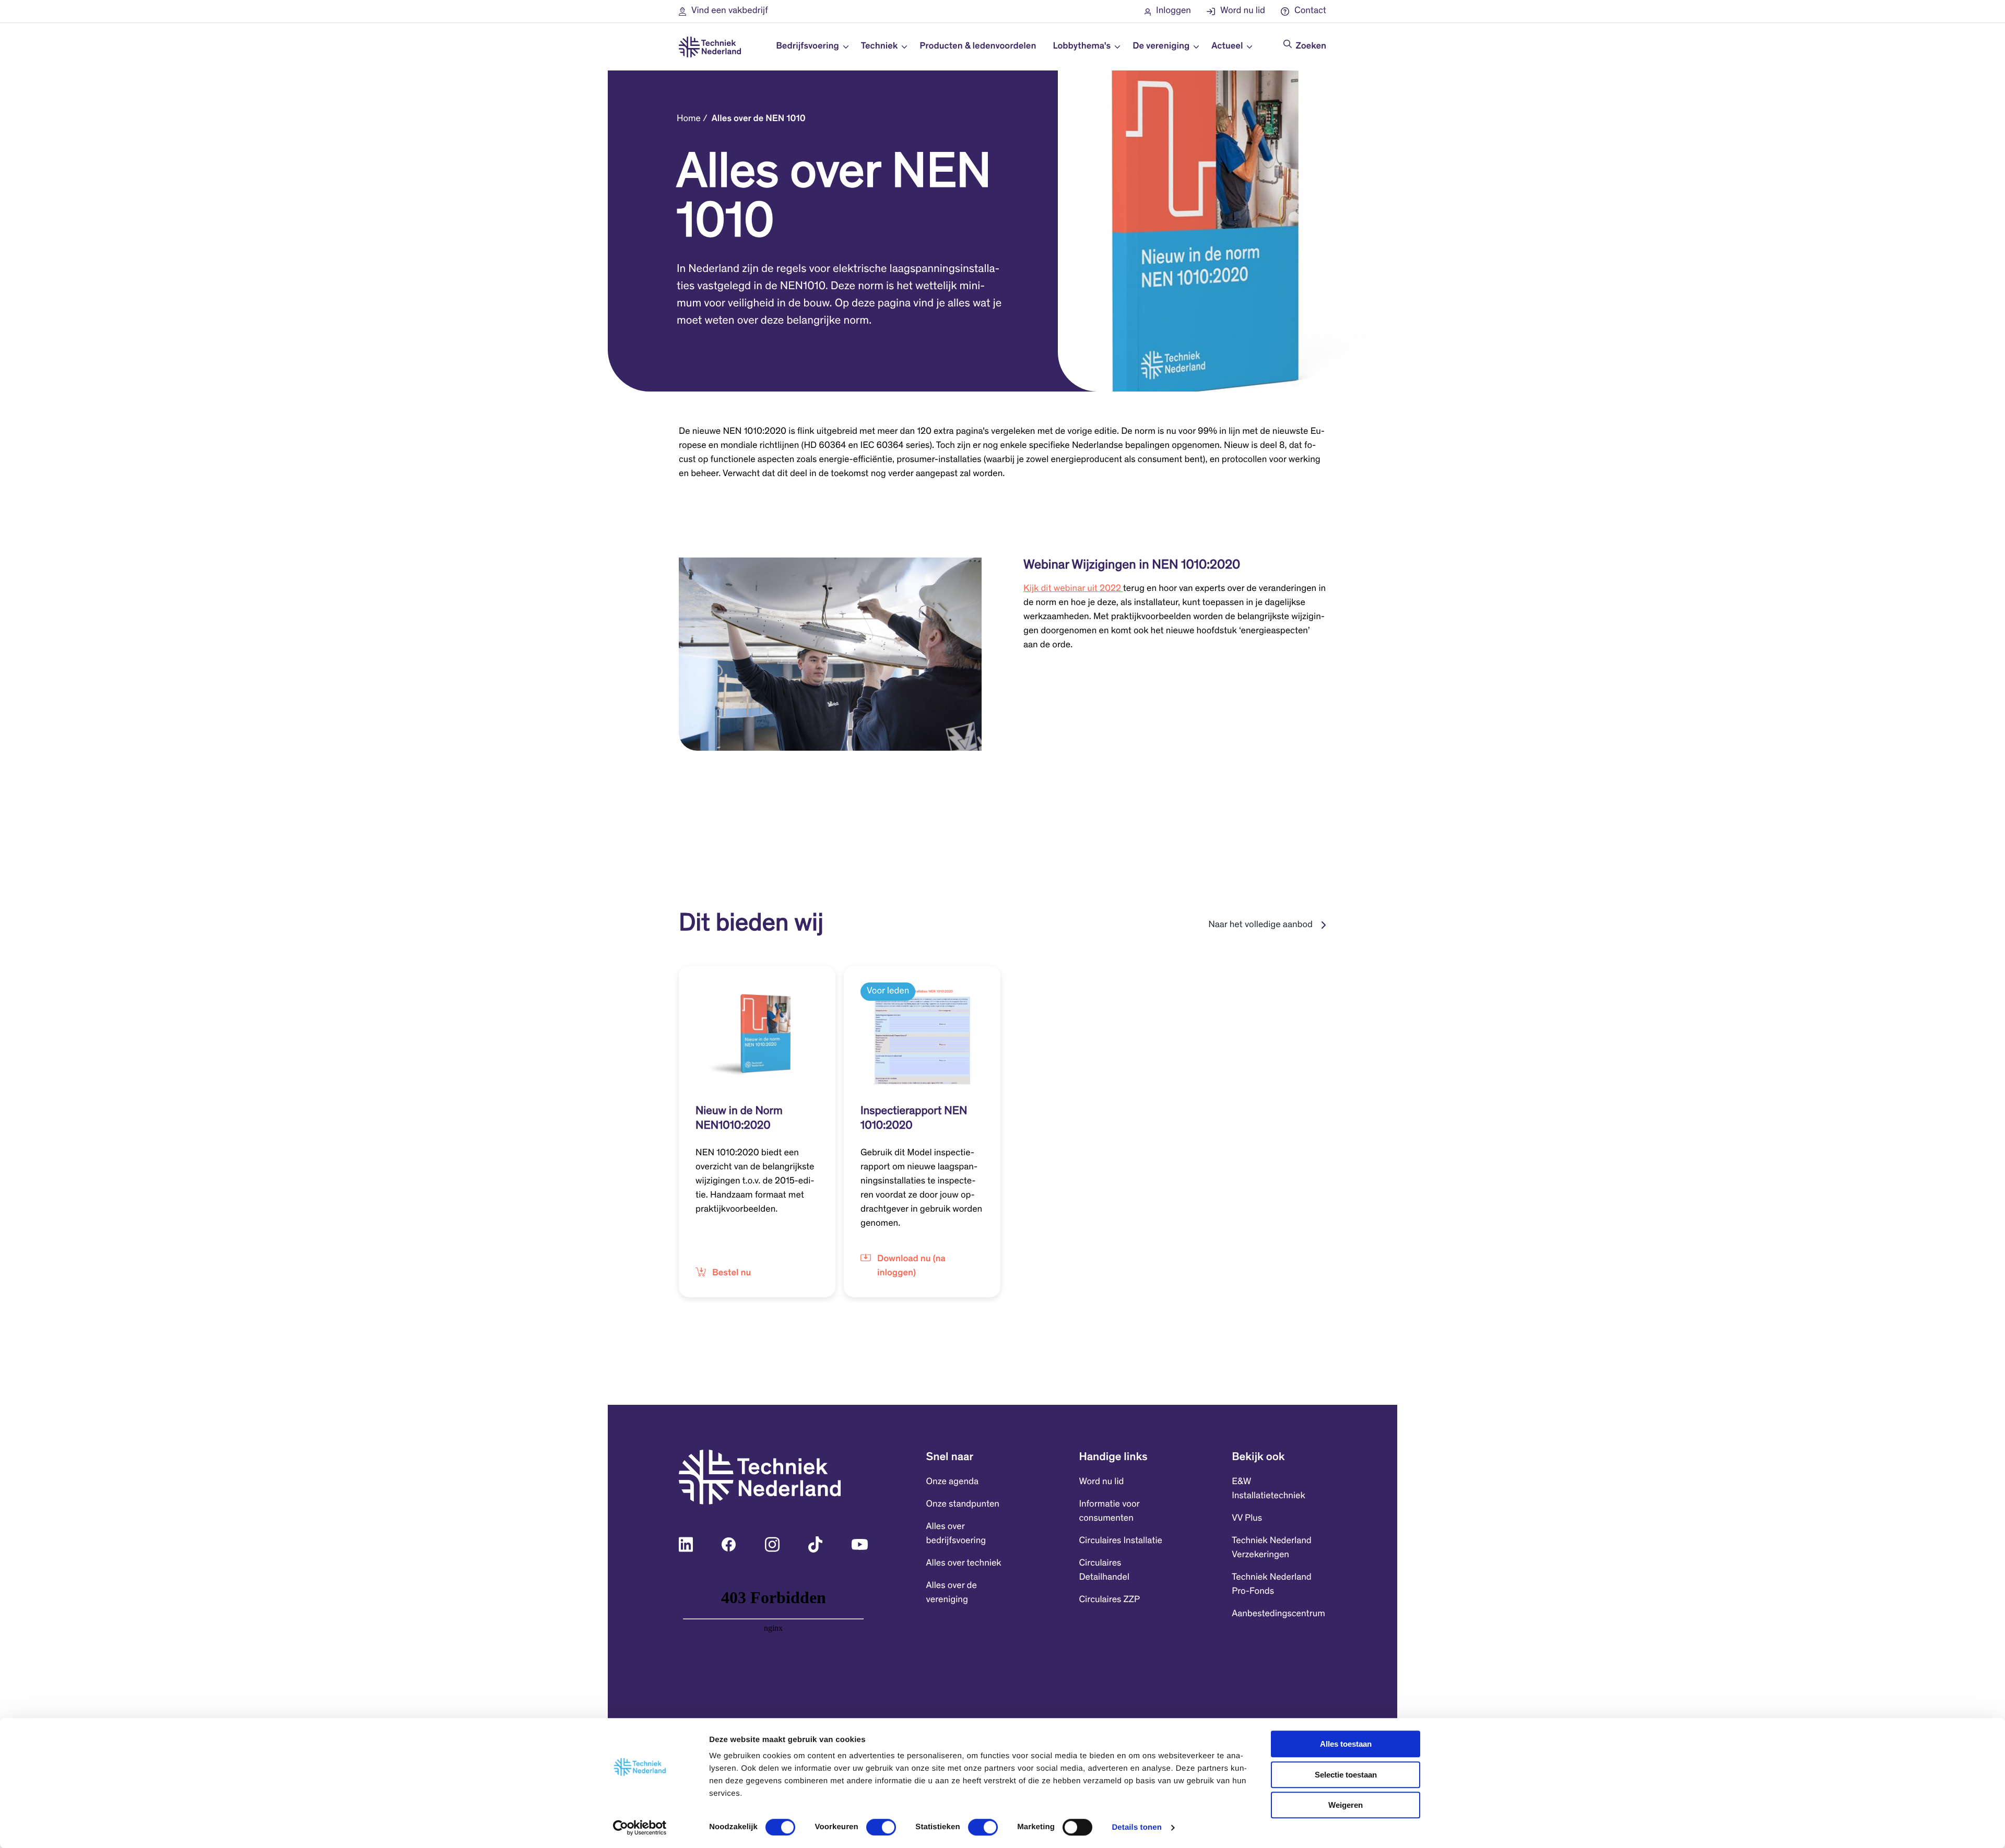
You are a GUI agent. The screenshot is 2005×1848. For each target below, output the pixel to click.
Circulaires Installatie (1121, 1541)
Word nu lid (1101, 1482)
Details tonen (1136, 1827)
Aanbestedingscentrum (1278, 1614)
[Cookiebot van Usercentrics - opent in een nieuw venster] (640, 1828)
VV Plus (1247, 1519)
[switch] (881, 1827)
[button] (723, 11)
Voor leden (888, 991)
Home (689, 119)
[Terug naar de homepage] (710, 47)
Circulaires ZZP (1109, 1600)
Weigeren (1346, 1805)
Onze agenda (952, 1482)
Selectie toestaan (1346, 1775)
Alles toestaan (1346, 1744)
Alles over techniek (964, 1563)
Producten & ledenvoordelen (978, 46)
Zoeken (1311, 46)
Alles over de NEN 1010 (759, 119)
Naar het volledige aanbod (1260, 925)
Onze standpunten (963, 1505)
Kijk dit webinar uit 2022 (1073, 589)
